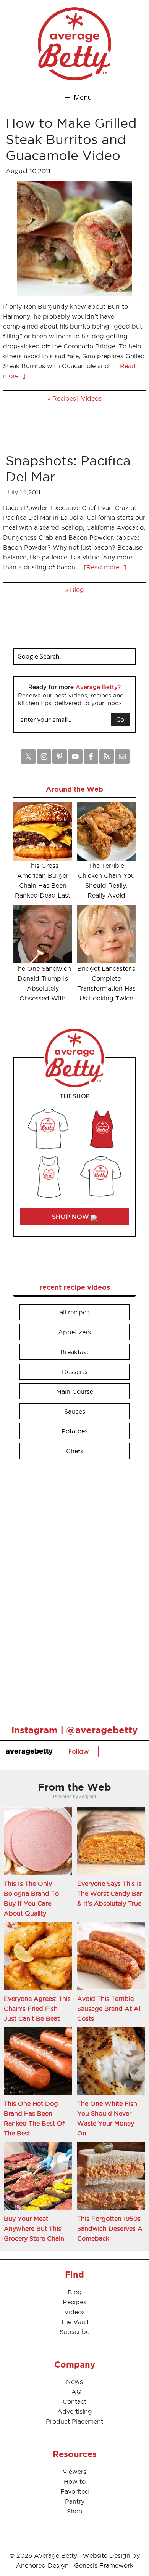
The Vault (75, 2322)
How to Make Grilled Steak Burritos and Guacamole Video (71, 139)
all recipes (74, 1312)
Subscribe (74, 2332)
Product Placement (74, 2421)
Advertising (75, 2411)
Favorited (75, 2491)
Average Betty (74, 44)
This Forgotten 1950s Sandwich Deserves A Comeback (110, 2228)
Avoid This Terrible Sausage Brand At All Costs (109, 2009)
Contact (74, 2401)
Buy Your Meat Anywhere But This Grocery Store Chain (34, 2228)
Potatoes (75, 1431)
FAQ (74, 2392)
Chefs (75, 1451)
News (74, 2382)
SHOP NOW (71, 1217)
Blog (77, 590)
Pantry (75, 2501)
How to (75, 2481)
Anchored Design (42, 2565)
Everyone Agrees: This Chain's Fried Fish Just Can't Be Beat (37, 2009)
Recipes (64, 398)
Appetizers (74, 1332)
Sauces (75, 1411)
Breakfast (74, 1352)
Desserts (75, 1372)
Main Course (75, 1391)
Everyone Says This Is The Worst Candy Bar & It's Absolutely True (110, 1893)
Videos (91, 398)
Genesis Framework (104, 2565)
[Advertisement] (71, 1589)
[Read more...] (105, 567)
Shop (75, 2511)
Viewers (74, 2472)
